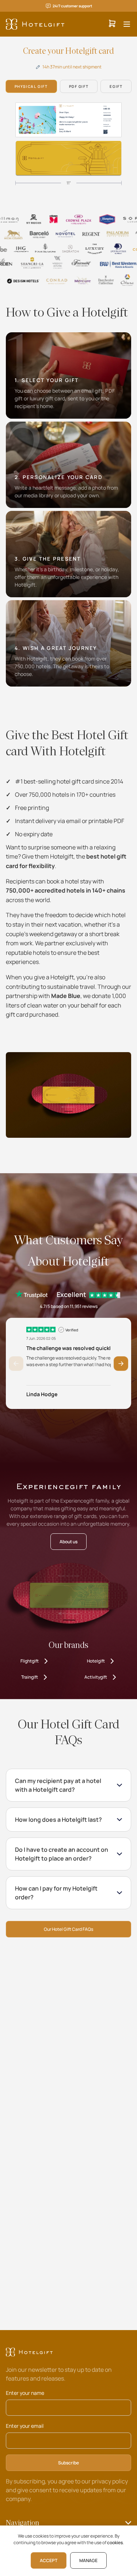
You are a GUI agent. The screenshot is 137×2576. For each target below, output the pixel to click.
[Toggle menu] (127, 24)
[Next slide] (121, 1364)
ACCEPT (49, 2560)
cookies (115, 2543)
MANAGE (88, 2560)
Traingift (30, 1677)
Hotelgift (96, 1661)
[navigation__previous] (5, 64)
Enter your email (25, 2426)
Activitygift (96, 1677)
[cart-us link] (112, 24)
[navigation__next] (132, 64)
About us (68, 1542)
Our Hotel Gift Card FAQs (68, 1929)
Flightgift (30, 1661)
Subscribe (68, 2463)
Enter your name (25, 2393)
